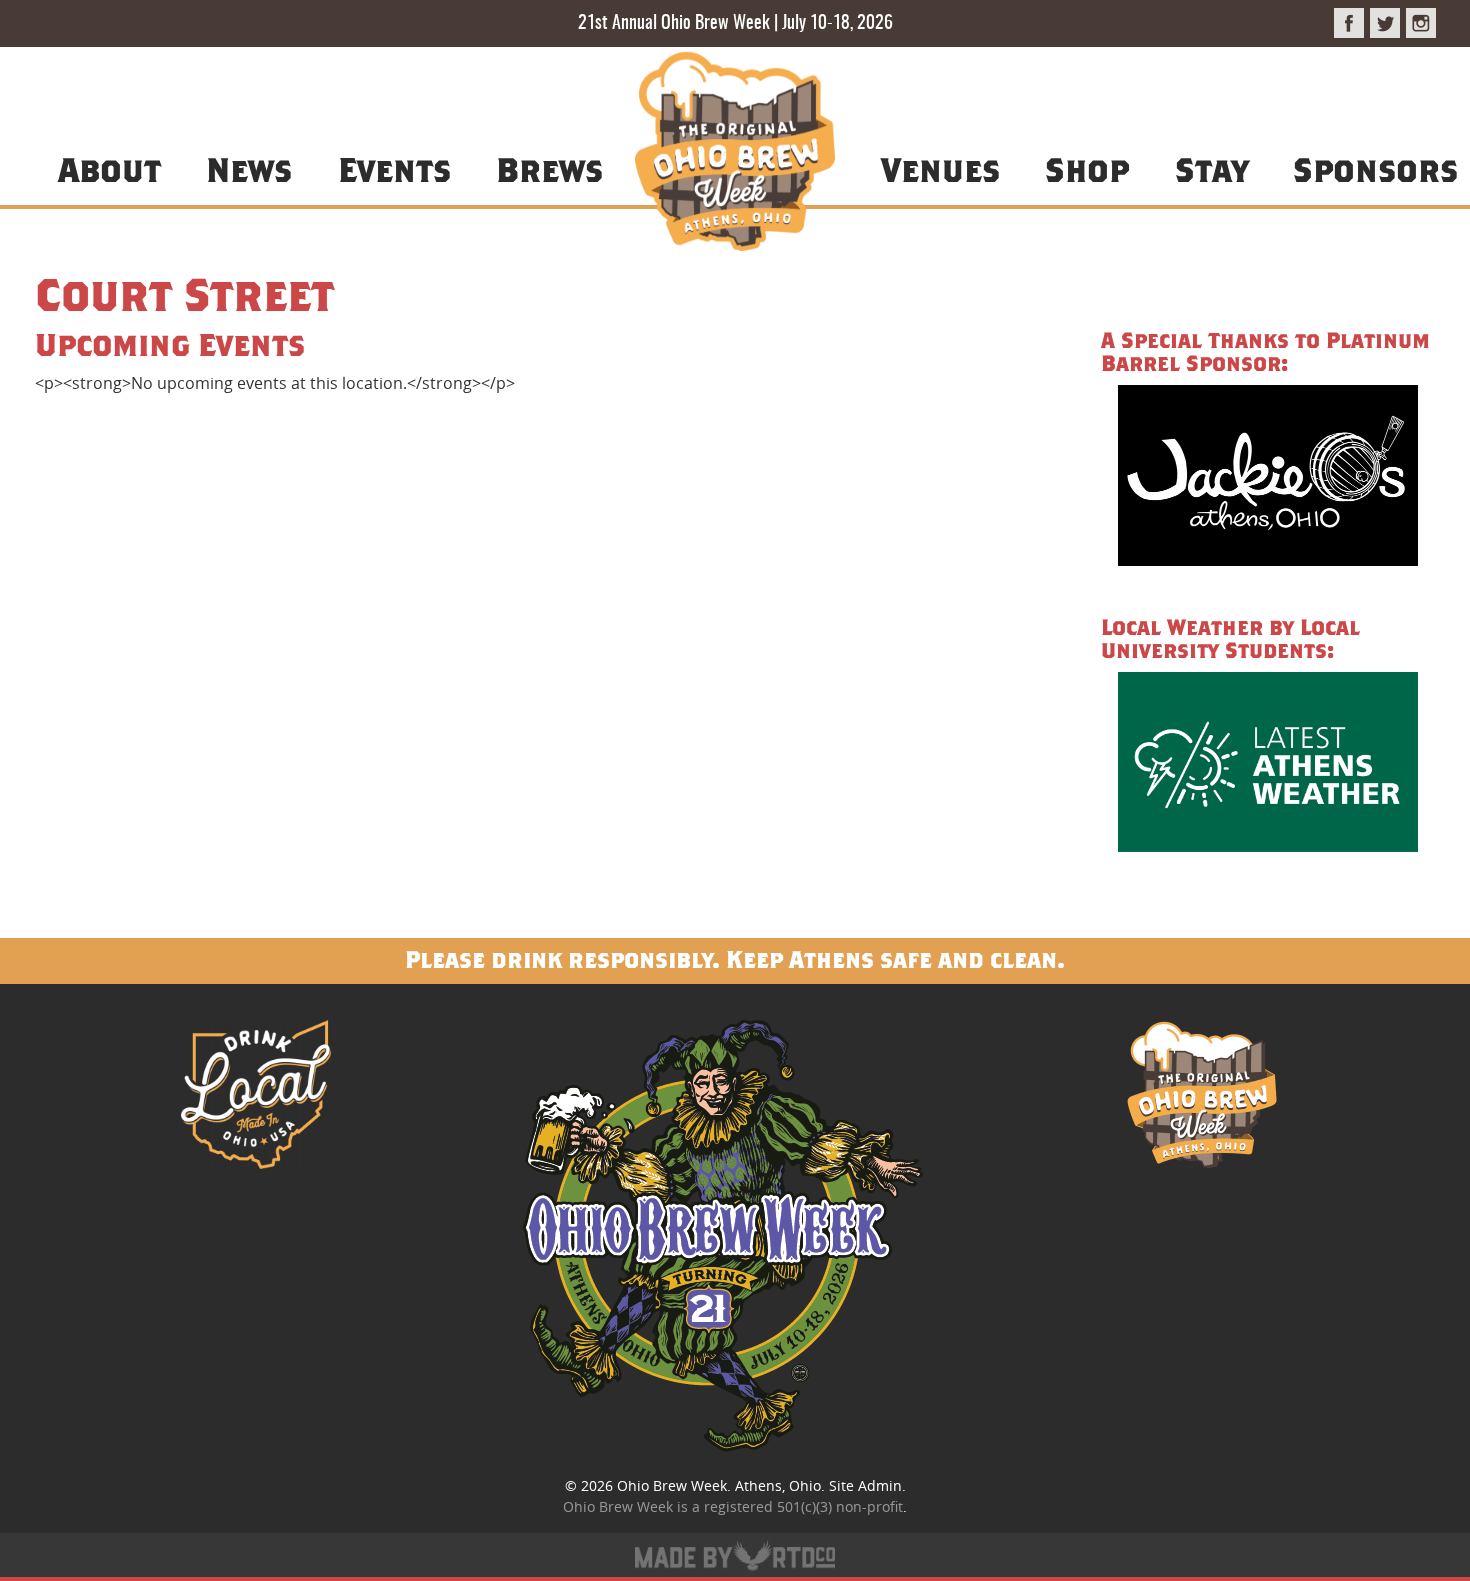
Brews (549, 169)
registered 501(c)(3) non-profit (803, 1506)
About (109, 169)
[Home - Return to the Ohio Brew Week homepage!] (735, 154)
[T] (1385, 23)
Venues (940, 169)
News (249, 169)
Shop (1087, 169)
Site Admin (865, 1485)
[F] (1349, 23)
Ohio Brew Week (672, 1485)
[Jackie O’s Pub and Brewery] (1268, 478)
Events (394, 169)
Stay (1211, 169)
